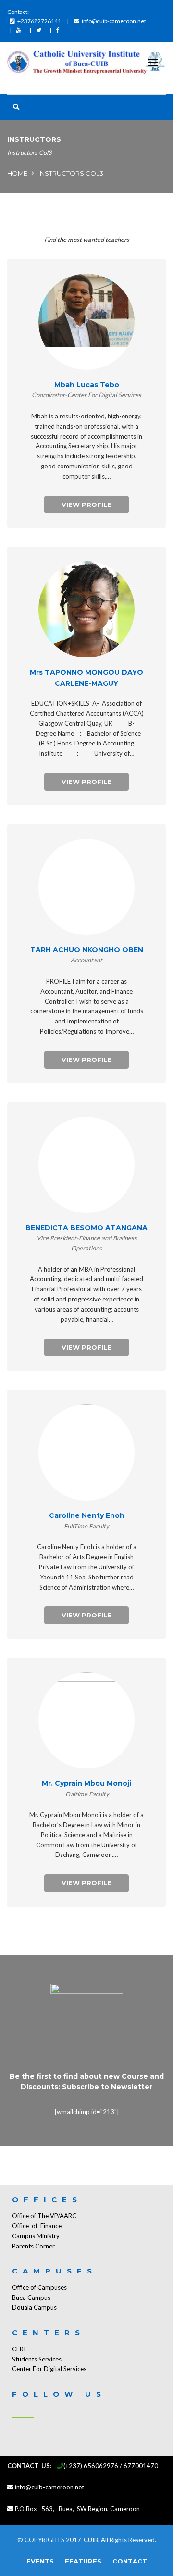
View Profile (86, 505)
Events (40, 2561)
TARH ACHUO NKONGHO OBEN (87, 950)
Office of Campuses (39, 2287)
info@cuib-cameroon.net (114, 21)
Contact (130, 2561)
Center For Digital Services (49, 2369)
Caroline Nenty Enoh (87, 1515)
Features (83, 2561)
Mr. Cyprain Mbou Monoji (86, 1783)
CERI (19, 2349)
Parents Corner (33, 2246)
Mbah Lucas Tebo (87, 385)
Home (17, 173)
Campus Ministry (36, 2236)
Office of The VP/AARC (44, 2216)
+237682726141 (39, 21)
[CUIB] (86, 63)
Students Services (37, 2359)
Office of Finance (37, 2226)
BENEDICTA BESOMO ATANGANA (86, 1228)
